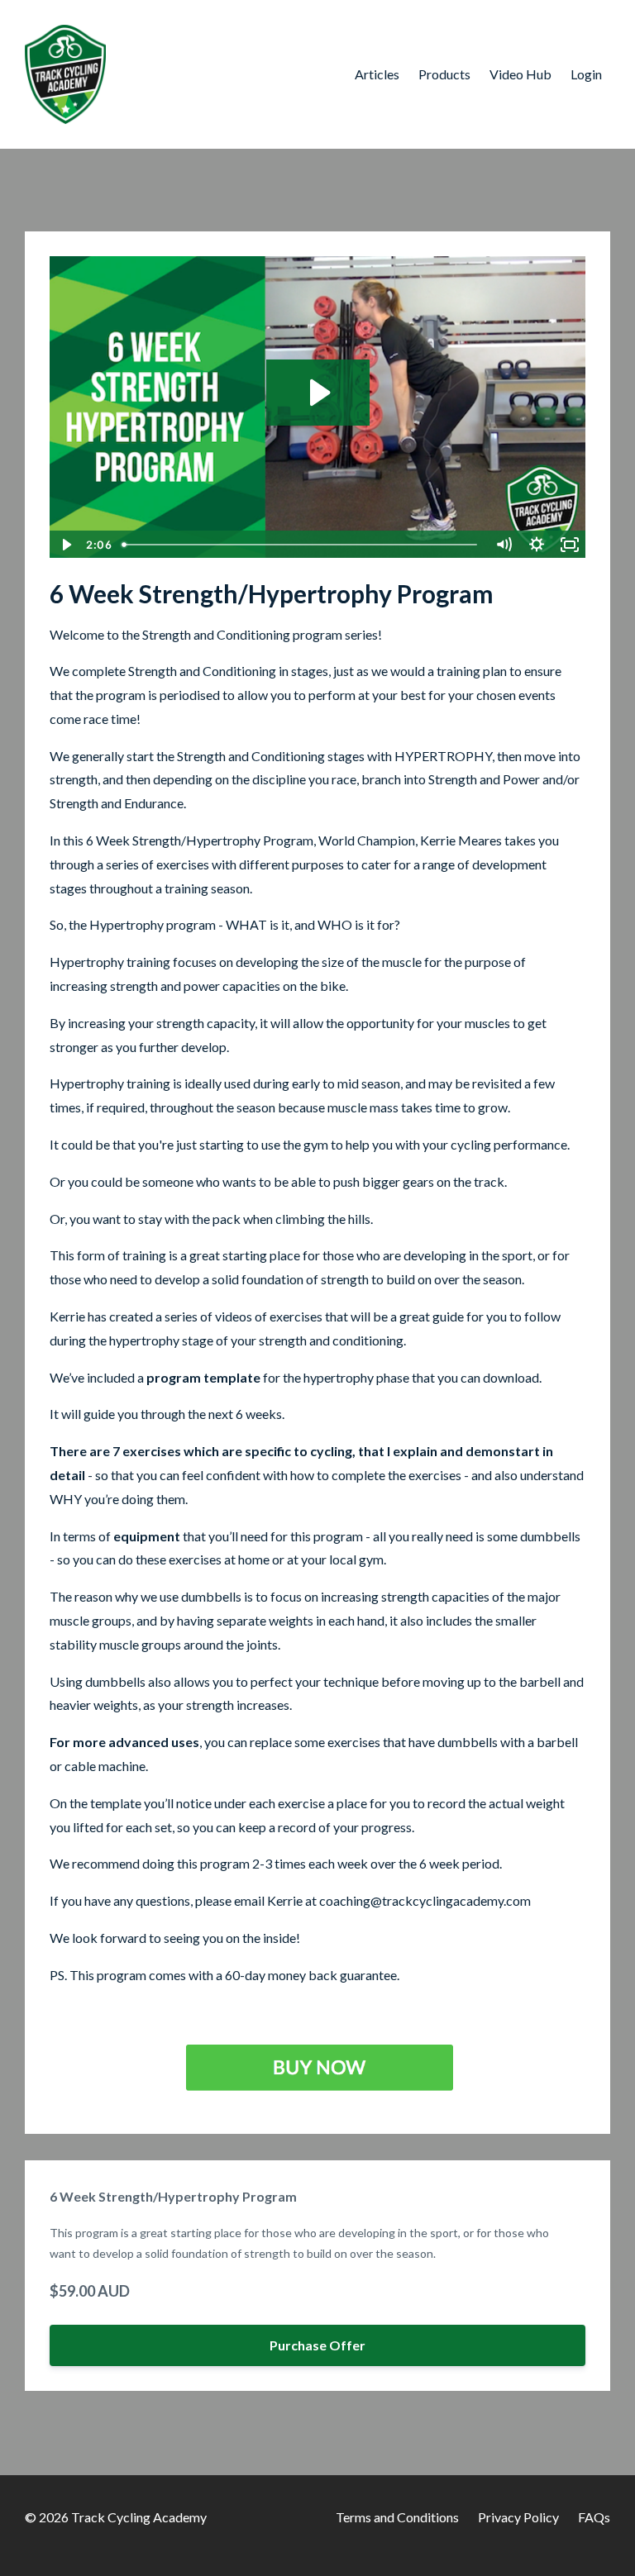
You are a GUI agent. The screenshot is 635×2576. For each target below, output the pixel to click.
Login (586, 74)
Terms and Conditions (397, 2517)
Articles (377, 74)
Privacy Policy (518, 2517)
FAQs (594, 2517)
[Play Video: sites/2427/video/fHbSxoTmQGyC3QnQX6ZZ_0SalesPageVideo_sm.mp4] (318, 393)
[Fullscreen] (570, 545)
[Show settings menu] (537, 545)
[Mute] (504, 545)
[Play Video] (65, 545)
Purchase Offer (317, 2345)
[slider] (301, 545)
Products (444, 74)
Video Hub (520, 74)
